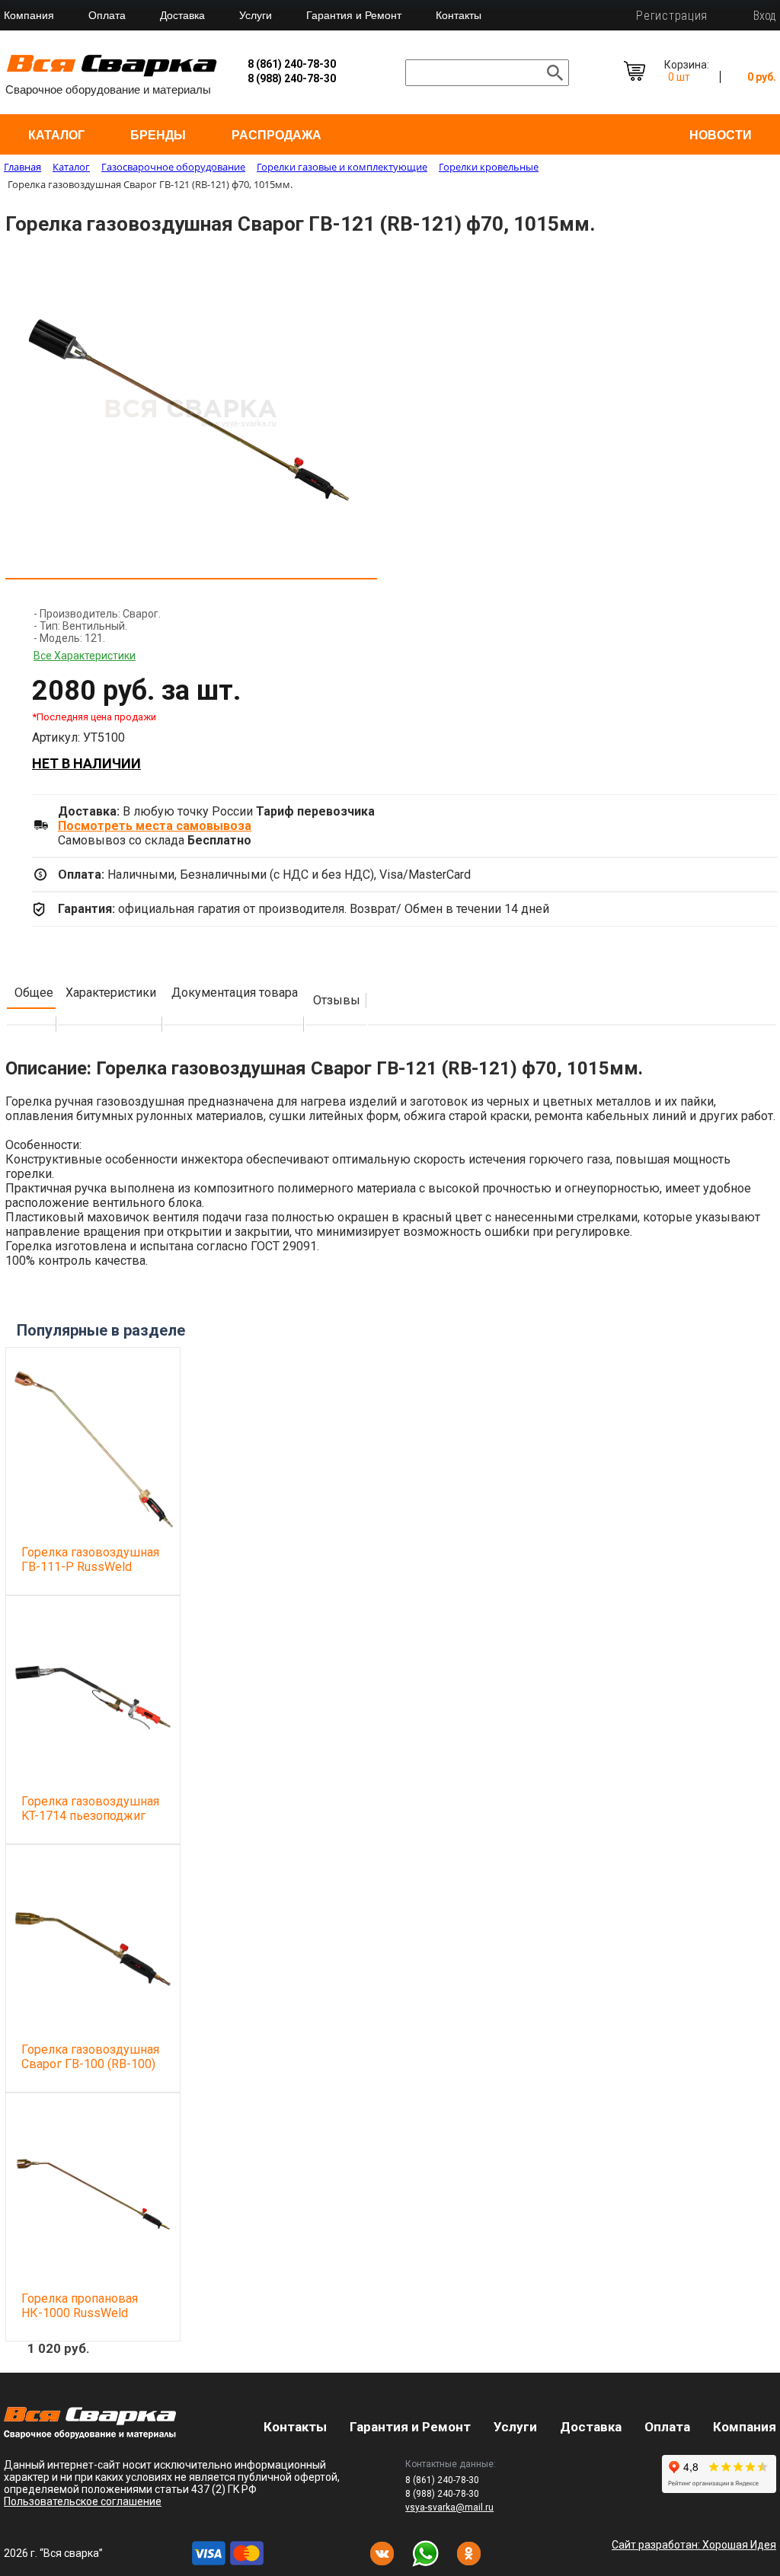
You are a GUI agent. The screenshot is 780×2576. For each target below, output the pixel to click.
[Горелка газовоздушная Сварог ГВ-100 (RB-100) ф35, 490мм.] (93, 1946)
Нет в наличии (86, 763)
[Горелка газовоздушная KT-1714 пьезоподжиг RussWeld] (93, 1697)
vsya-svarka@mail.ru (449, 2507)
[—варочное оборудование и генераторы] (90, 2435)
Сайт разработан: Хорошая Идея (694, 2545)
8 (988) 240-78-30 (292, 78)
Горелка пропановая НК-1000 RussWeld (80, 2306)
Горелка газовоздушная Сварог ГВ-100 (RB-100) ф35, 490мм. (90, 2064)
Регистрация (672, 16)
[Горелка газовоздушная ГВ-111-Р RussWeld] (93, 1448)
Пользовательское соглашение (83, 2501)
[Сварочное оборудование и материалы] (112, 74)
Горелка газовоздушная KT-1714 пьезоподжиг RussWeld (90, 1816)
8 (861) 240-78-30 (292, 64)
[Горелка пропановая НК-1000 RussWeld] (93, 2194)
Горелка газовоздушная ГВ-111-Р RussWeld (90, 1559)
